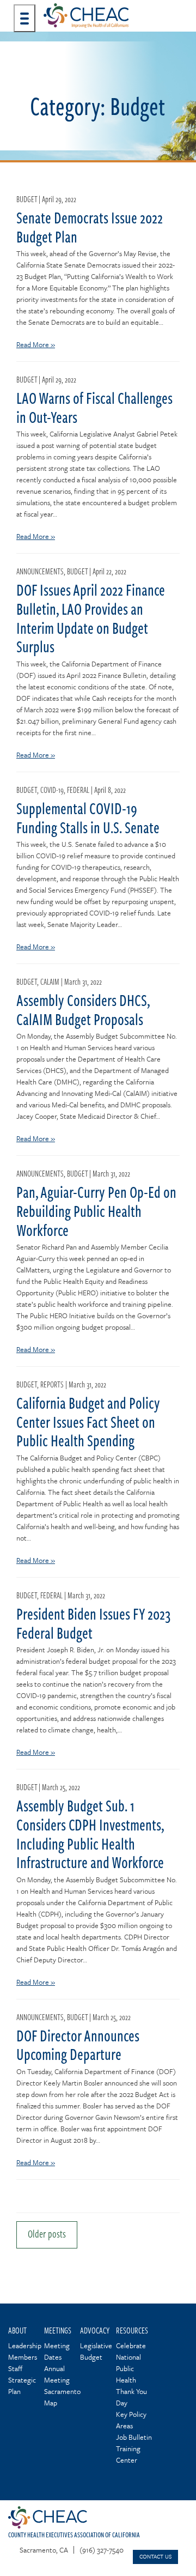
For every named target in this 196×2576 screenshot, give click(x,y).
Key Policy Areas (131, 2420)
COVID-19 (52, 790)
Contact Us (155, 2556)
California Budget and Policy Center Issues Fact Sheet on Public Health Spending (88, 1422)
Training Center (128, 2454)
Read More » (36, 344)
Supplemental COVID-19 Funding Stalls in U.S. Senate (88, 818)
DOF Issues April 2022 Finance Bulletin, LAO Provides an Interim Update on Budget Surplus (91, 618)
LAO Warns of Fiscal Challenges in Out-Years (94, 407)
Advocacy (95, 2330)
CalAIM (50, 981)
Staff (15, 2368)
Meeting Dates (57, 2351)
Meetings (58, 2330)
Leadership (25, 2345)
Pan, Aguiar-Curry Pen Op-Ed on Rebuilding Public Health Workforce (96, 1211)
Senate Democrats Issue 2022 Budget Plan (90, 227)
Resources (132, 2330)
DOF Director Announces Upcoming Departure (78, 2045)
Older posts (47, 2233)
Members (23, 2357)
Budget (27, 199)
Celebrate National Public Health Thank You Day (131, 2374)
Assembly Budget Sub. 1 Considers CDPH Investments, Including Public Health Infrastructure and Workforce (90, 1834)
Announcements (40, 571)
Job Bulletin (134, 2437)
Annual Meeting (57, 2374)
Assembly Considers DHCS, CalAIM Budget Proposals (83, 1010)
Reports (52, 1384)
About (17, 2330)
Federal (78, 790)
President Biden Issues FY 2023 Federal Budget (94, 1623)
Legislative (96, 2345)
